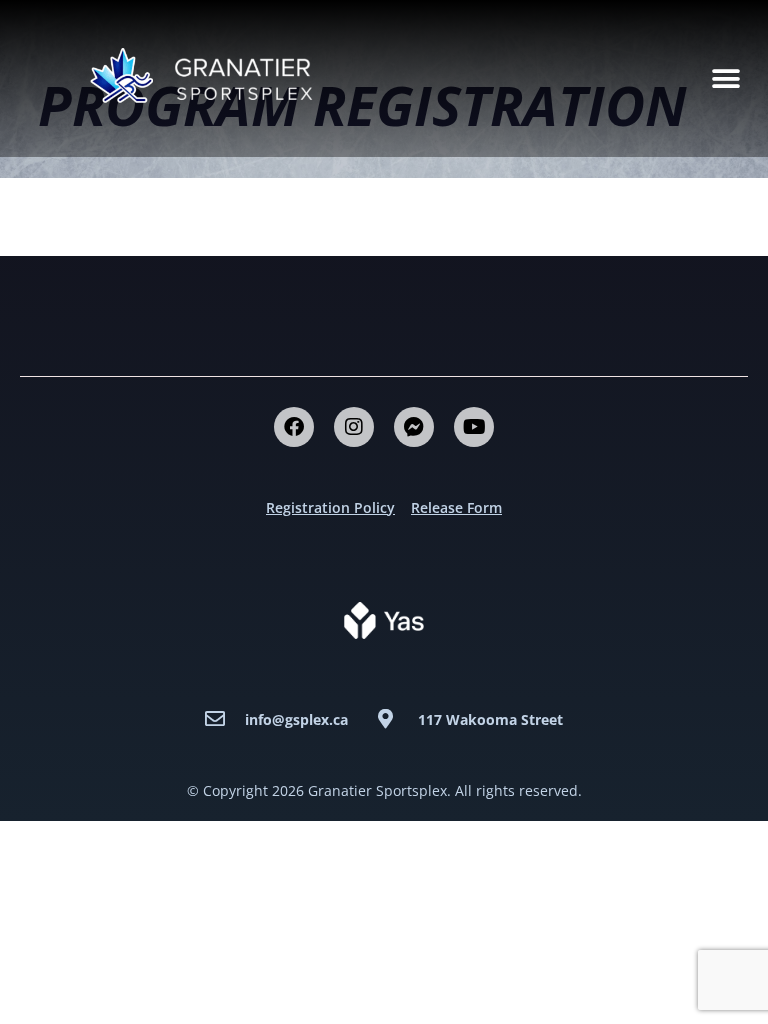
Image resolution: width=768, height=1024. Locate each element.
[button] (725, 78)
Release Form (456, 507)
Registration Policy (330, 507)
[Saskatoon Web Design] (384, 619)
